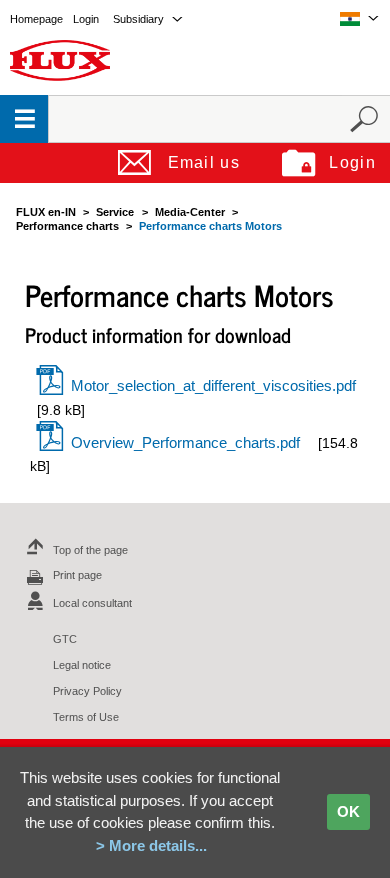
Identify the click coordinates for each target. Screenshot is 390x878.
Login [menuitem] (86, 19)
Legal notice (82, 665)
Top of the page (90, 550)
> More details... (151, 845)
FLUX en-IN (46, 212)
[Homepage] (60, 59)
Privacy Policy (87, 691)
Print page (77, 575)
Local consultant (92, 603)
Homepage (36, 19)
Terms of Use (86, 717)
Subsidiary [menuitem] (138, 19)
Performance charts (67, 226)
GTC (65, 639)
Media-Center (190, 212)
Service (115, 212)
